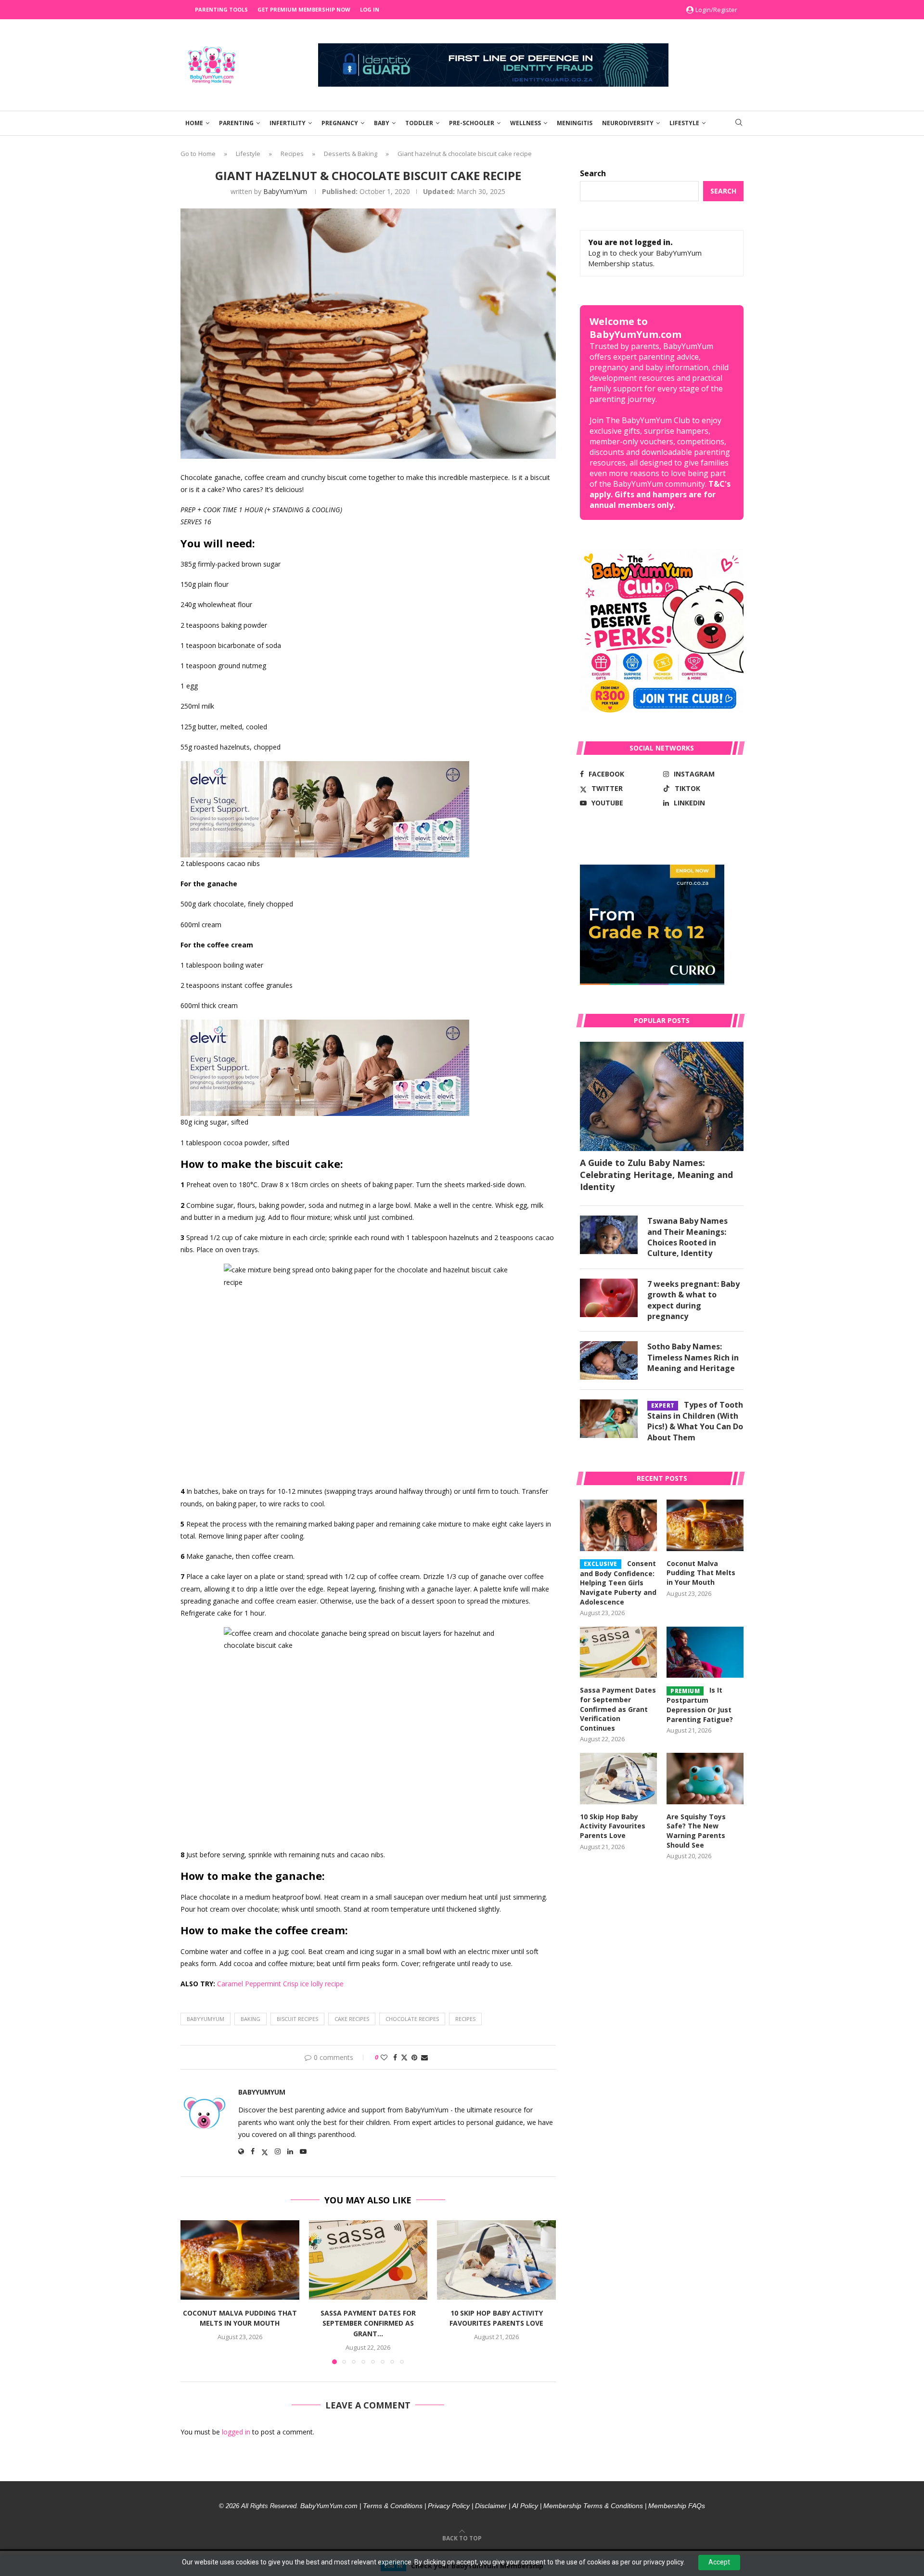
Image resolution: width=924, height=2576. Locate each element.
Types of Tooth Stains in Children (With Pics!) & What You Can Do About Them (695, 1421)
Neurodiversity (628, 123)
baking (250, 2019)
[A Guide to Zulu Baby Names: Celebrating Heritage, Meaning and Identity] (662, 1096)
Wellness (526, 123)
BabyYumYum (285, 191)
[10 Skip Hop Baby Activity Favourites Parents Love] (496, 2260)
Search (593, 173)
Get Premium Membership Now (304, 9)
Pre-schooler (472, 123)
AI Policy (525, 2506)
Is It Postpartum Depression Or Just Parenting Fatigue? (700, 1704)
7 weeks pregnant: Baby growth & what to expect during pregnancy (693, 1300)
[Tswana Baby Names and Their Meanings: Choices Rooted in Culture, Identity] (609, 1235)
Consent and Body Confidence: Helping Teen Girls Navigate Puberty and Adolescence (618, 1583)
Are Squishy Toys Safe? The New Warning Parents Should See (696, 1831)
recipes (465, 2019)
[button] (193, 2292)
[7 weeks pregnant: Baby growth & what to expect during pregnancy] (609, 1298)
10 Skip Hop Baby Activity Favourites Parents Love (613, 1826)
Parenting (236, 123)
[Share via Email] (424, 2057)
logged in (236, 2432)
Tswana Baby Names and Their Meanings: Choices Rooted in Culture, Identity (687, 1237)
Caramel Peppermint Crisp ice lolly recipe (280, 1984)
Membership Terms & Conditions (593, 2506)
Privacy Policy (449, 2506)
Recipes (292, 154)
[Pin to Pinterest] (414, 2057)
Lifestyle (684, 123)
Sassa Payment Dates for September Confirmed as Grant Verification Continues (618, 1709)
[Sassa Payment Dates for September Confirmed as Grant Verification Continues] (368, 2260)
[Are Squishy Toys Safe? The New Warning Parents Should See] (705, 1779)
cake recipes (352, 2019)
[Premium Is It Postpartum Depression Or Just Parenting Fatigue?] (705, 1652)
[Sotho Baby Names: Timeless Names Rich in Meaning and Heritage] (609, 1360)
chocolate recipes (412, 2019)
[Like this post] (384, 2057)
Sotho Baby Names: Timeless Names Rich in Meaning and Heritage (693, 1357)
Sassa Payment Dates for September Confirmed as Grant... (368, 2323)
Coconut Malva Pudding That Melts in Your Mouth (701, 1573)
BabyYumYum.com (329, 2506)
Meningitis (575, 123)
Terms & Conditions (393, 2506)
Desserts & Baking (351, 154)
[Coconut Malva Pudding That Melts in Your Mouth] (240, 2260)
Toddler (419, 123)
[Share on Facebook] (395, 2057)
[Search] (739, 123)
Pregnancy (340, 123)
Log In (370, 9)
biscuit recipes (297, 2019)
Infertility (288, 123)
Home (194, 123)
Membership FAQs (677, 2506)
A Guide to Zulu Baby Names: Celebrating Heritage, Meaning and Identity (656, 1175)
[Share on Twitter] (404, 2057)
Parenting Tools (221, 9)
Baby (382, 123)
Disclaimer (491, 2506)
